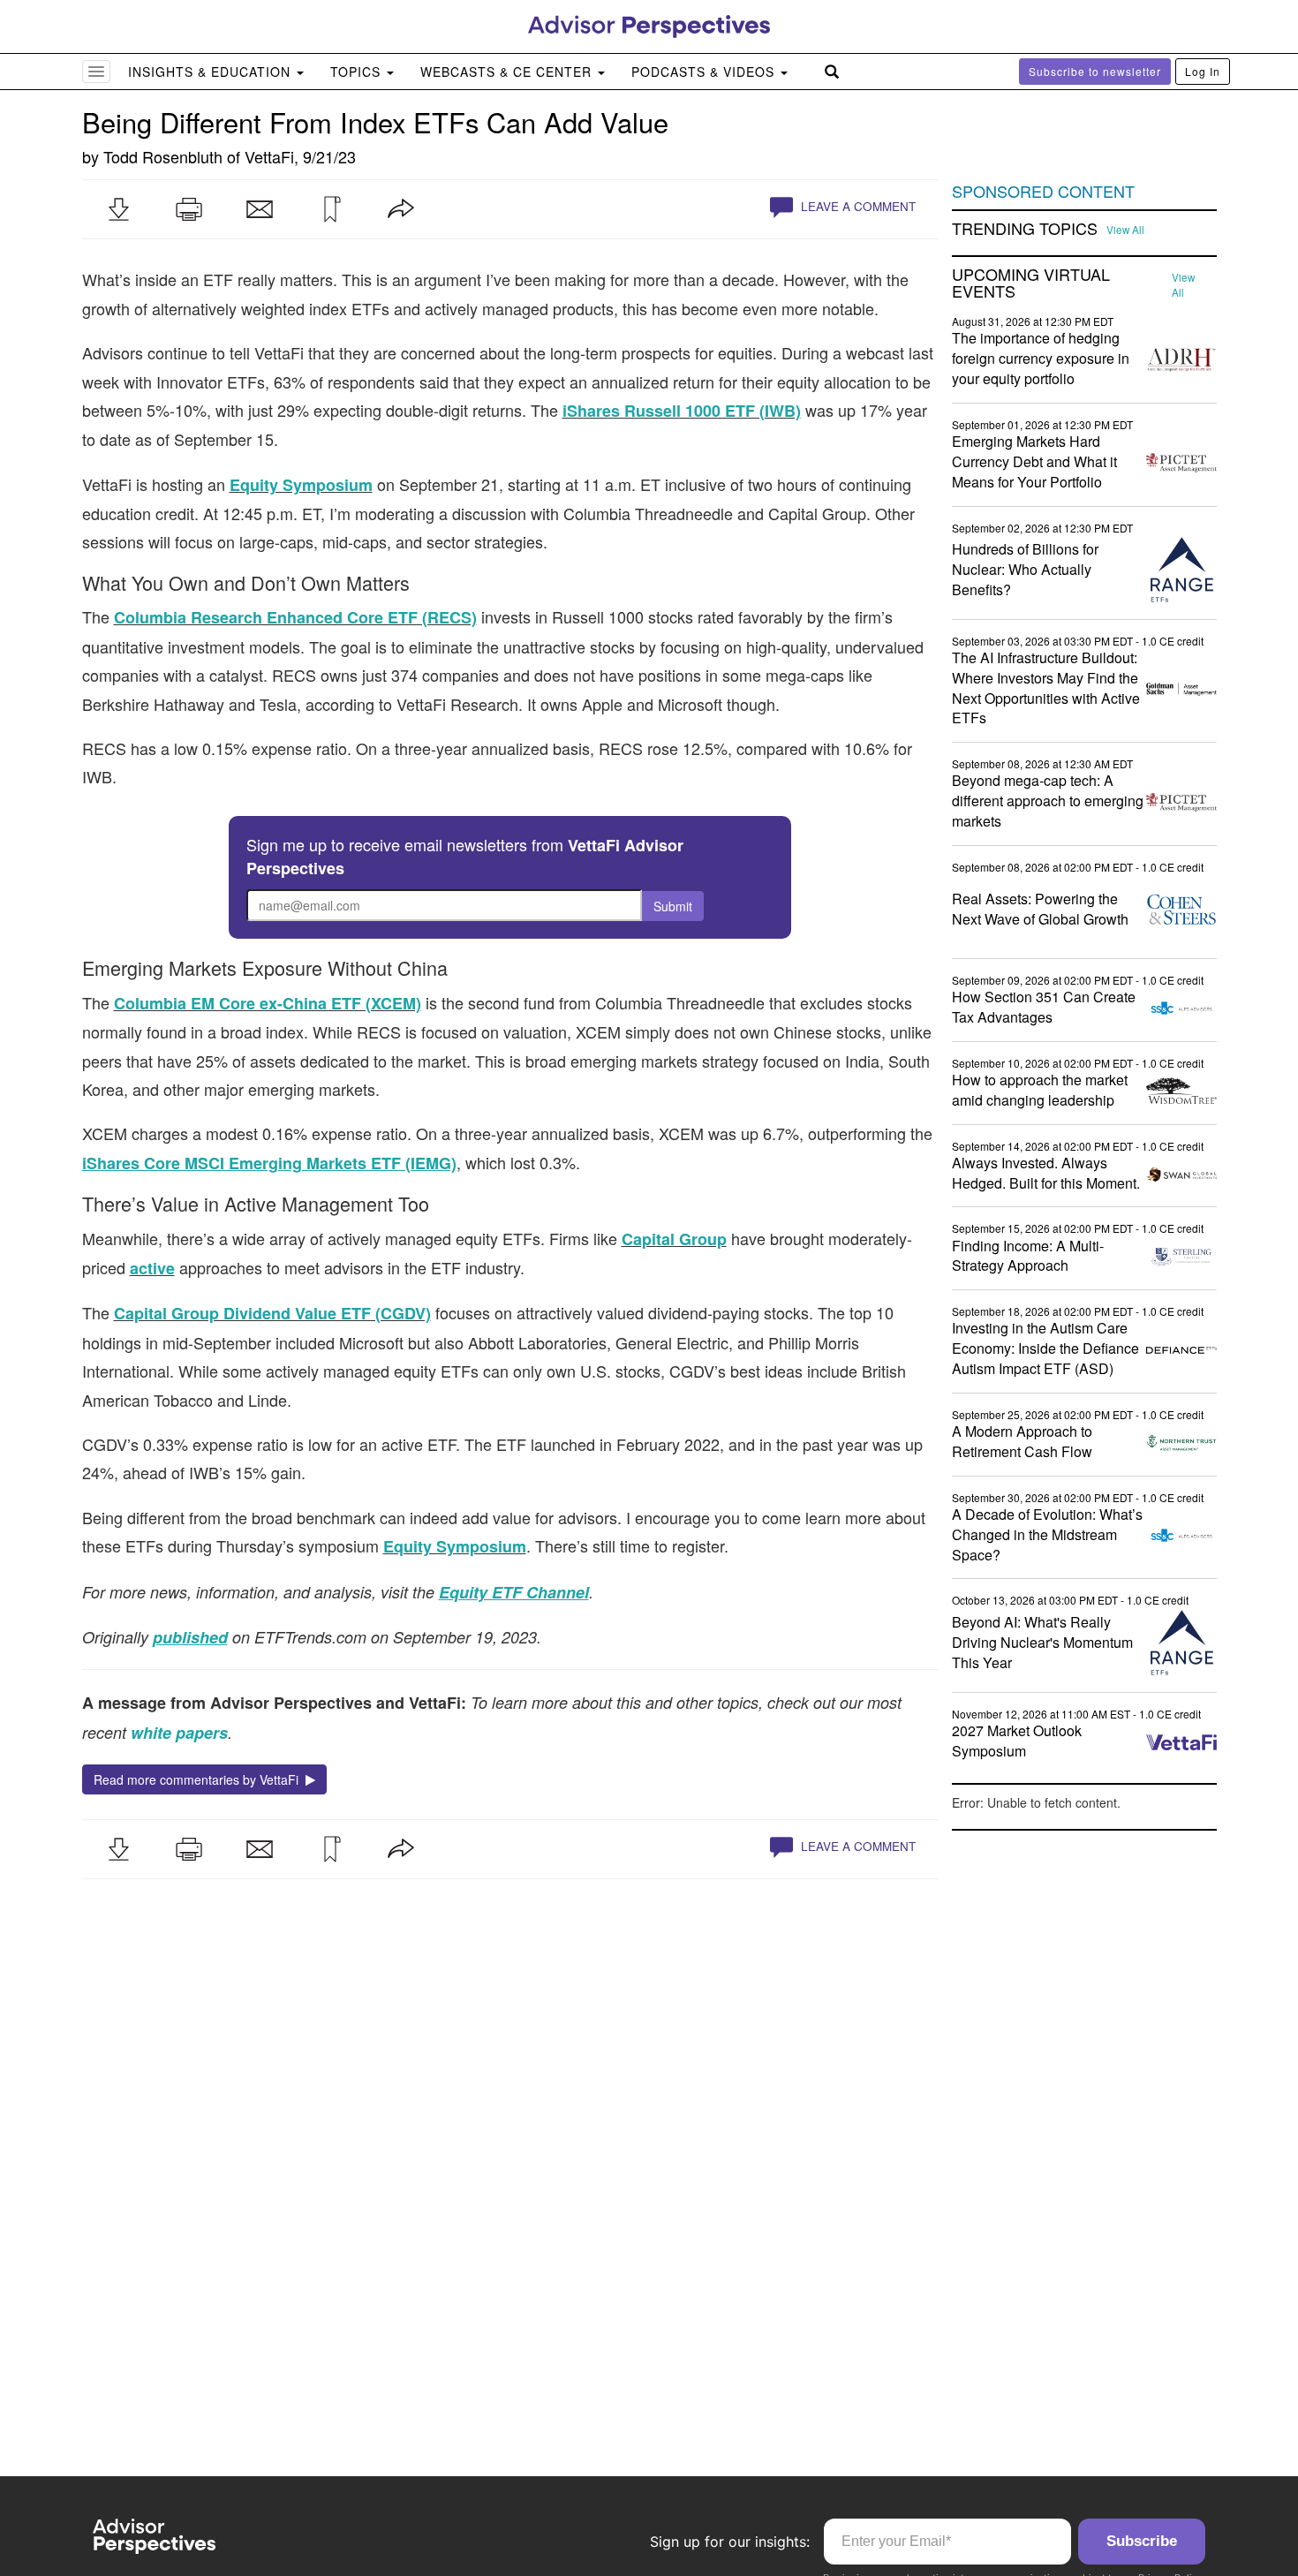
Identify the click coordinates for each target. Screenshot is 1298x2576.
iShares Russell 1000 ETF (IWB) (682, 411)
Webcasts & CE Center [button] (508, 72)
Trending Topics (1025, 229)
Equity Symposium (301, 485)
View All (1125, 230)
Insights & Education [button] (211, 72)
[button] (118, 209)
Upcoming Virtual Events (1031, 283)
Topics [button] (358, 72)
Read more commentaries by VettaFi (200, 1779)
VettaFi (269, 156)
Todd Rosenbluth (163, 156)
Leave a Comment (857, 206)
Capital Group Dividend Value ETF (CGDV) (272, 1313)
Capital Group (674, 1239)
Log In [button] (1203, 71)
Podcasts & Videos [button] (705, 72)
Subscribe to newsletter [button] (1095, 71)
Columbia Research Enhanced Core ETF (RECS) (295, 617)
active (152, 1268)
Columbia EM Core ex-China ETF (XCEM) (268, 1003)
